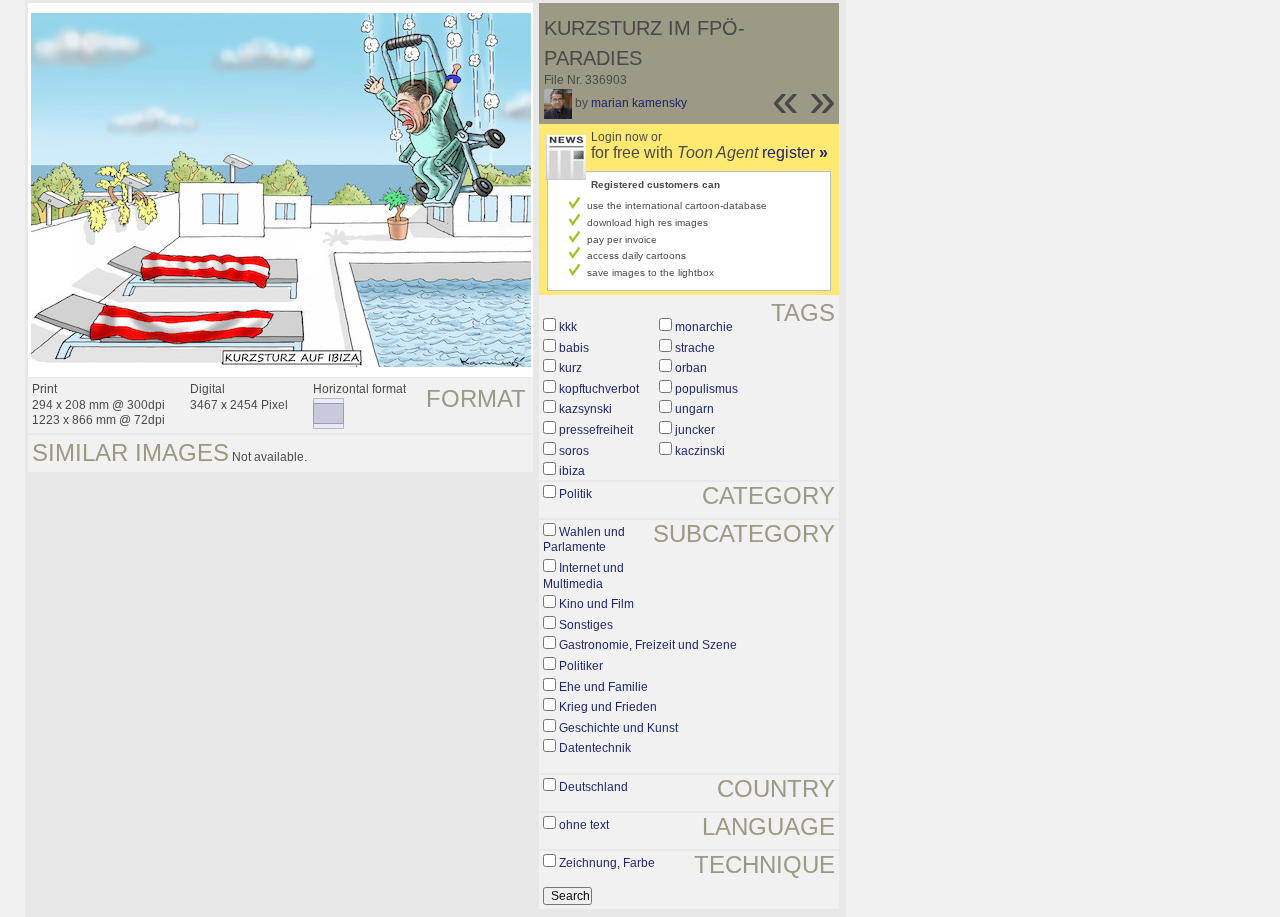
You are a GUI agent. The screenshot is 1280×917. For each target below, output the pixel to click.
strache (695, 348)
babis (574, 348)
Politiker (581, 666)
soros (574, 451)
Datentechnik (595, 748)
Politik (575, 494)
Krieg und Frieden (608, 707)
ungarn (694, 409)
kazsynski (585, 409)
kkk (568, 327)
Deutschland (593, 787)
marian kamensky (639, 103)
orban (691, 368)
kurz (570, 368)
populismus (706, 389)
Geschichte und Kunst (618, 728)
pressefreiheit (596, 430)
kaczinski (700, 451)
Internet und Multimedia (583, 576)
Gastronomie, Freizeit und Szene (648, 645)
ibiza (572, 471)
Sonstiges (586, 625)
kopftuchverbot (599, 389)
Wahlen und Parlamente (584, 540)
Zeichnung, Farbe (607, 863)
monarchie (704, 327)
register (795, 152)
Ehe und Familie (603, 687)
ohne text (584, 825)
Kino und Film (596, 604)
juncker (695, 430)
